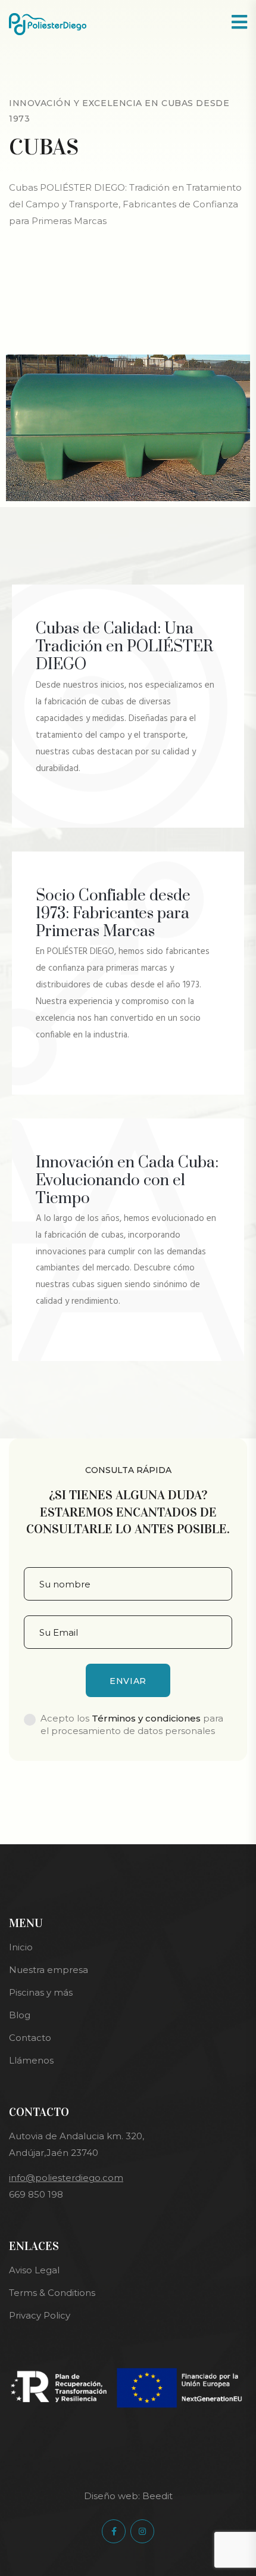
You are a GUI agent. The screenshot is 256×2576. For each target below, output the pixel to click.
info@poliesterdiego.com (66, 2178)
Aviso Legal (34, 2270)
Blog (20, 2015)
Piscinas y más (41, 1992)
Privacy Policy (40, 2315)
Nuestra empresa (49, 1970)
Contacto (30, 2038)
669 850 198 (36, 2194)
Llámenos (31, 2060)
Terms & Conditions (52, 2293)
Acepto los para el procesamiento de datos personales (132, 1724)
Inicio (21, 1947)
